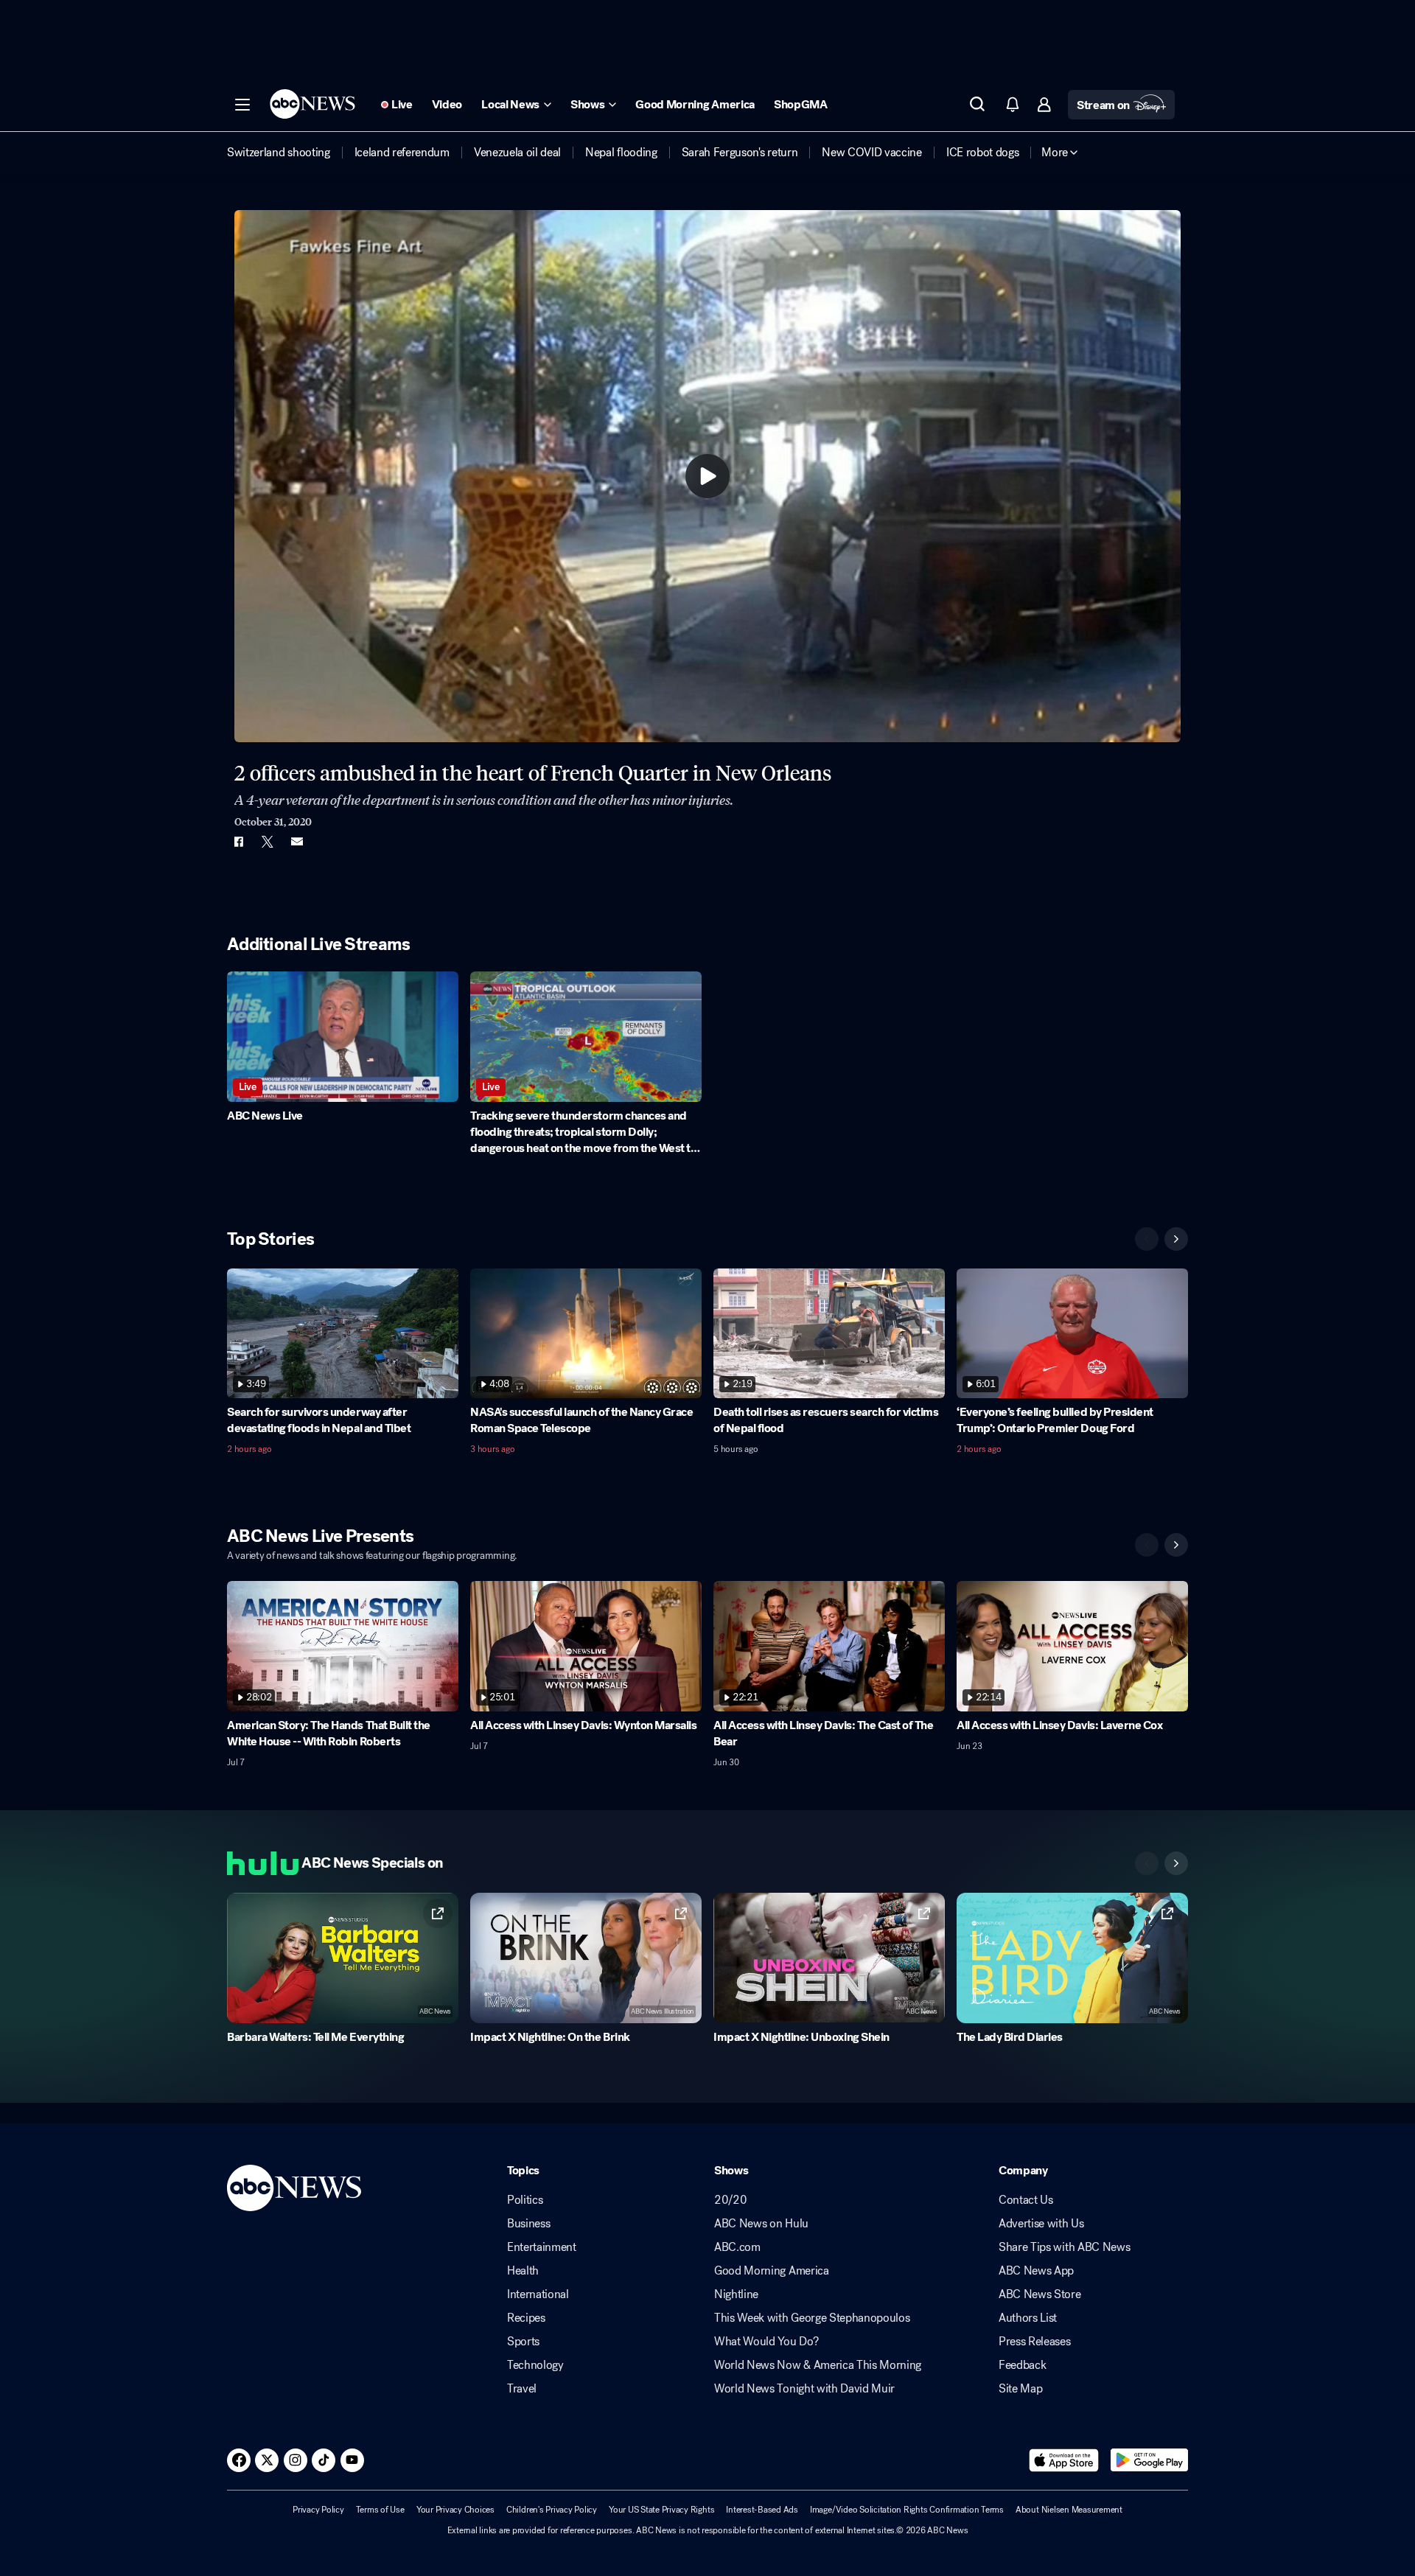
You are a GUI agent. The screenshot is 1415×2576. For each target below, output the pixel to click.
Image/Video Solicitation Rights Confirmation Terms (907, 2510)
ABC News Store (1040, 2294)
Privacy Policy (318, 2510)
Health (523, 2271)
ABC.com (737, 2247)
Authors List (1028, 2318)
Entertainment (542, 2247)
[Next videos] (1176, 1239)
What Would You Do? (766, 2342)
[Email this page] (297, 842)
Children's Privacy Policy (552, 2510)
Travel (522, 2389)
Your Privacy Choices (455, 2510)
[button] (242, 105)
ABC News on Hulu (761, 2224)
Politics (525, 2200)
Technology (535, 2365)
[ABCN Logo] (312, 104)
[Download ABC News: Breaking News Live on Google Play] (1149, 2460)
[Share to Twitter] (268, 842)
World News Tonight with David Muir (804, 2389)
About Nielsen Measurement (1069, 2510)
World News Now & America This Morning (818, 2365)
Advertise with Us (1041, 2224)
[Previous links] (1147, 1863)
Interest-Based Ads (762, 2510)
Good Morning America (772, 2271)
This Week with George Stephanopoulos (812, 2318)
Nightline (736, 2294)
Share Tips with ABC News (1064, 2247)
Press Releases (1035, 2342)
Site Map (1020, 2389)
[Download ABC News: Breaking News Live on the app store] (1064, 2460)
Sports (523, 2342)
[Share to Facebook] (238, 842)
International (538, 2294)
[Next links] (1176, 1863)
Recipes (526, 2318)
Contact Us (1026, 2200)
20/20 (730, 2200)
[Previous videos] (1147, 1239)
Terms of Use (380, 2510)
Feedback (1022, 2365)
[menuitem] (279, 153)
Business (528, 2224)
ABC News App (1036, 2271)
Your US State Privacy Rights (661, 2510)
